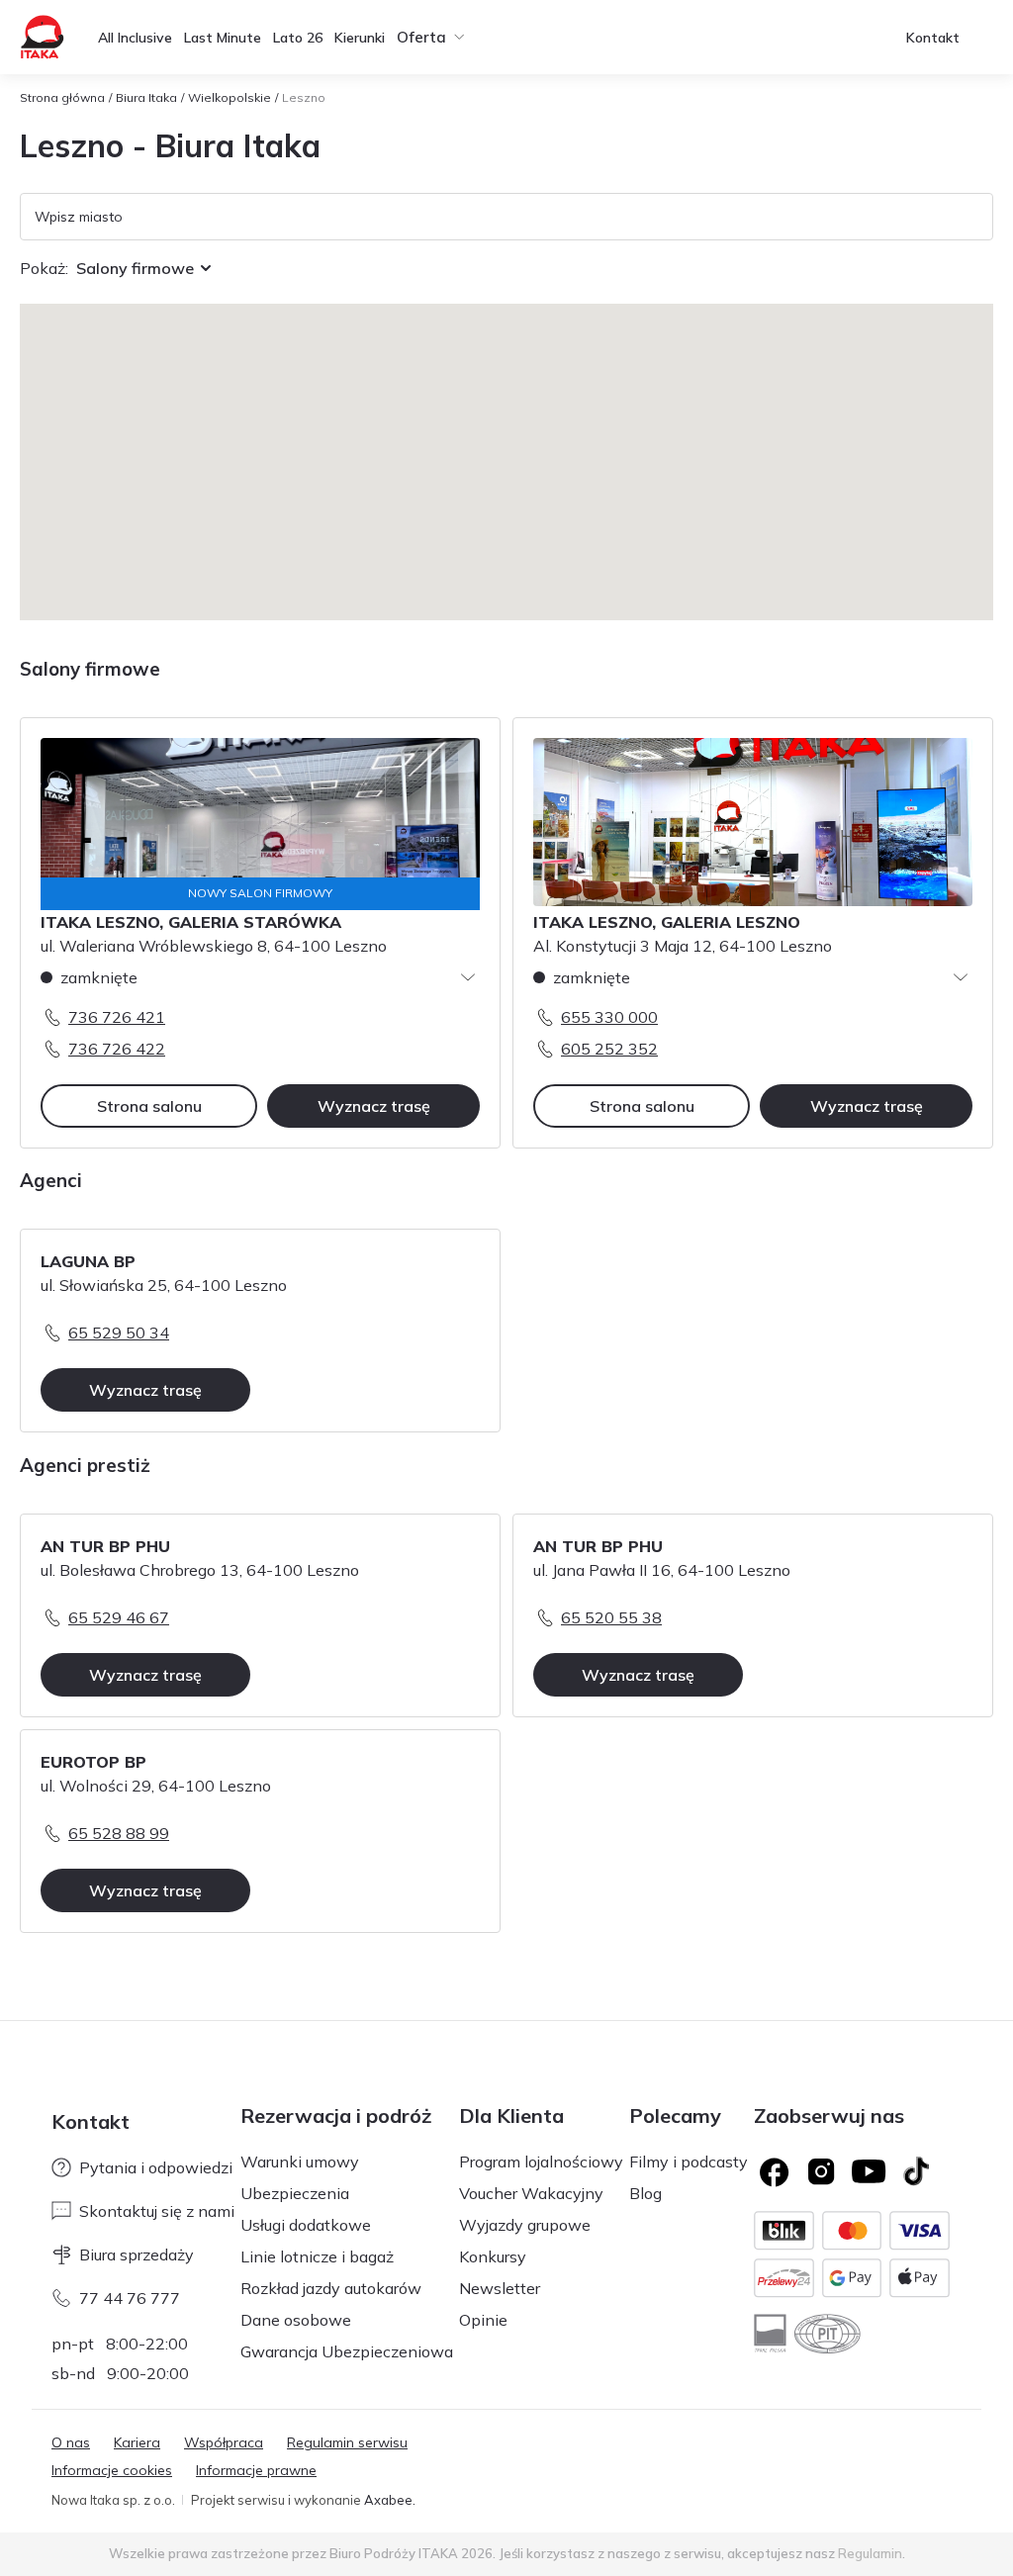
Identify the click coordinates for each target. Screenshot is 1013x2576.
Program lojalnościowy (541, 2162)
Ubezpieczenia (295, 2193)
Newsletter (500, 2288)
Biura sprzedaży (137, 2254)
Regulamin (870, 2553)
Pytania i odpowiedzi (156, 2167)
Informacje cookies (112, 2470)
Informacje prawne (256, 2470)
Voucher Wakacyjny (531, 2193)
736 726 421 (117, 1017)
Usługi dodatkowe (306, 2225)
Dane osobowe (296, 2320)
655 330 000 (609, 1017)
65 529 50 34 (119, 1333)
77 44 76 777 (130, 2298)
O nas (71, 2442)
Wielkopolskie (230, 97)
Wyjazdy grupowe (525, 2225)
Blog (645, 2193)
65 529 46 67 (119, 1617)
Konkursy (493, 2256)
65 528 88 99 (119, 1833)
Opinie (483, 2320)
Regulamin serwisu (347, 2442)
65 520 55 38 (611, 1617)
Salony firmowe (135, 268)
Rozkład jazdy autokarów (331, 2288)
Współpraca (224, 2442)
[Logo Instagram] (821, 2171)
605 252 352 (609, 1049)
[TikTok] (916, 2171)
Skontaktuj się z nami (157, 2211)
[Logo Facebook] (774, 2171)
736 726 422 (117, 1049)
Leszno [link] (304, 97)
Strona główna (62, 97)
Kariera (137, 2442)
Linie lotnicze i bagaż (317, 2256)
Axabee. (390, 2500)
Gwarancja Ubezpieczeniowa (347, 2351)
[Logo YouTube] (869, 2171)
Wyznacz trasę (374, 1106)
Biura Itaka (146, 97)
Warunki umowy (300, 2162)
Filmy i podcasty (689, 2162)
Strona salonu (149, 1106)
